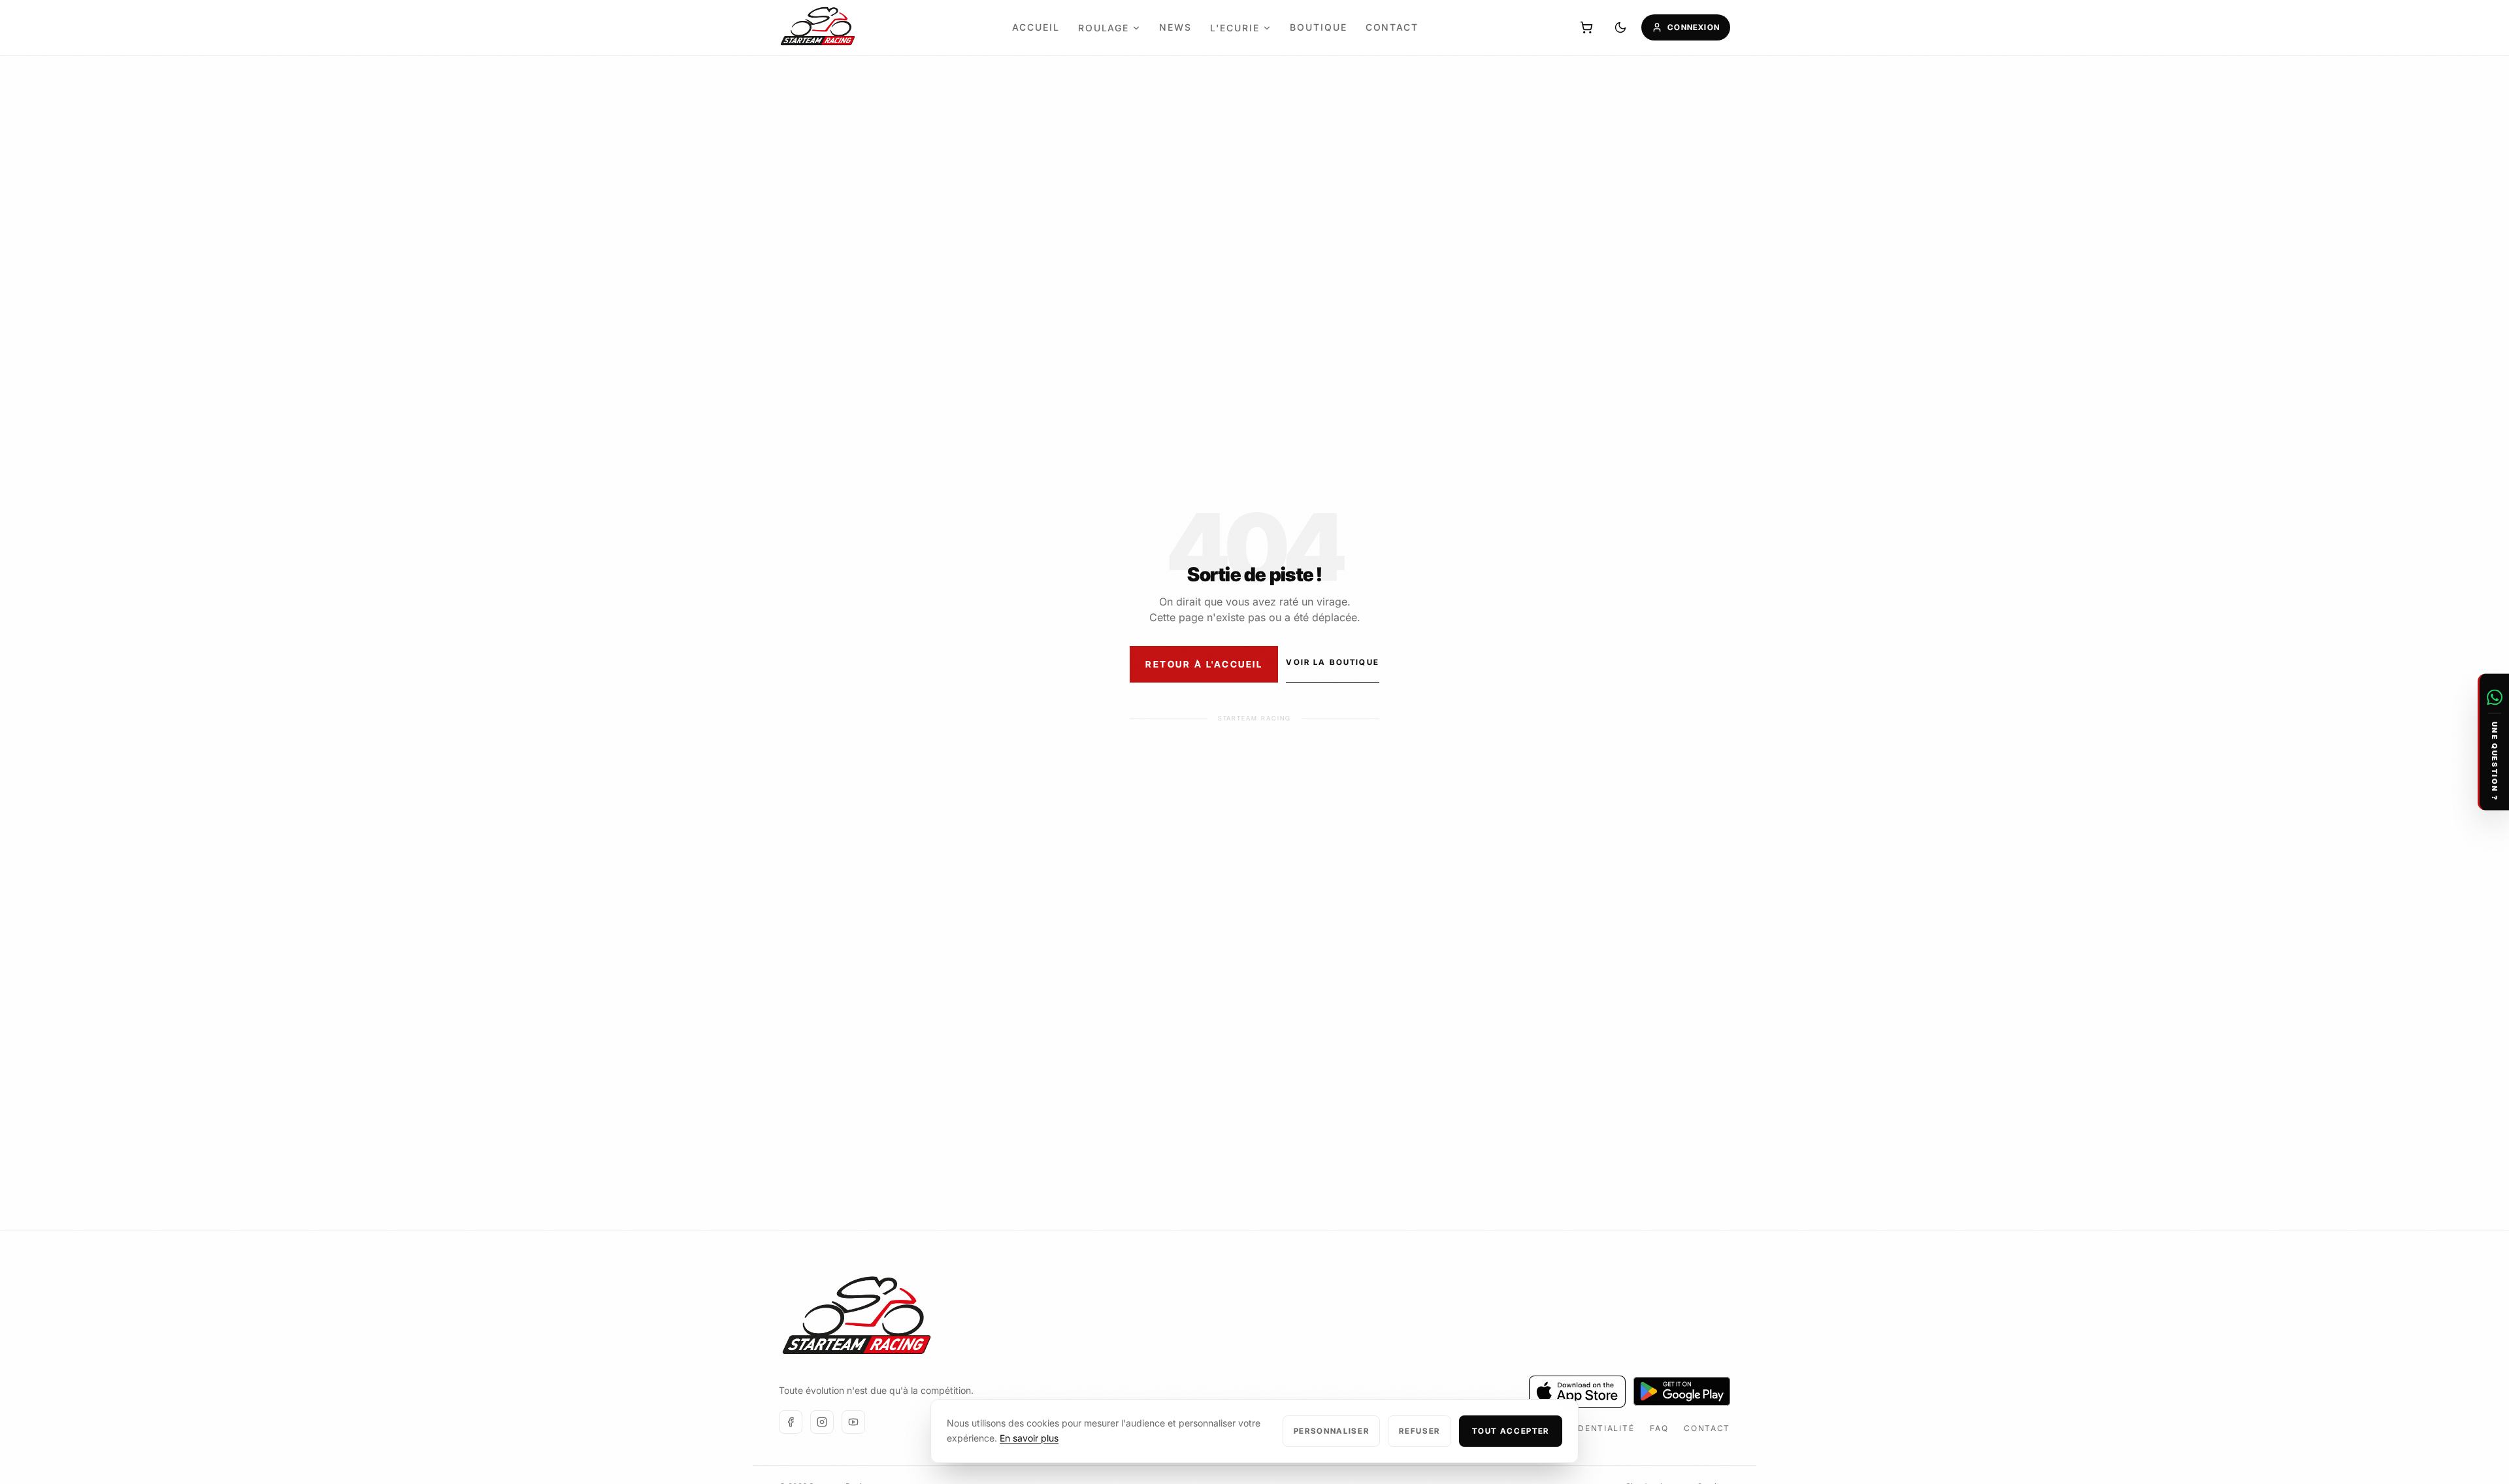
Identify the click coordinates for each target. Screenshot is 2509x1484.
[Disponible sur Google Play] (1682, 1391)
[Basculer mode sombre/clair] (1620, 27)
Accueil (1036, 27)
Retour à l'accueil (1204, 664)
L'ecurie (1235, 28)
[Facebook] (791, 1422)
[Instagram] (822, 1422)
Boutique (1319, 27)
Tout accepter (1511, 1431)
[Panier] (1586, 27)
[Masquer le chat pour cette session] (2495, 683)
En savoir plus (1029, 1438)
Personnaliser (1332, 1431)
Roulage (1104, 28)
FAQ (1659, 1428)
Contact (1392, 27)
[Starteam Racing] (818, 28)
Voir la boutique (1333, 662)
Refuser (1419, 1431)
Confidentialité (1591, 1428)
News (1175, 27)
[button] (2493, 742)
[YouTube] (853, 1422)
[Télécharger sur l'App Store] (1577, 1392)
